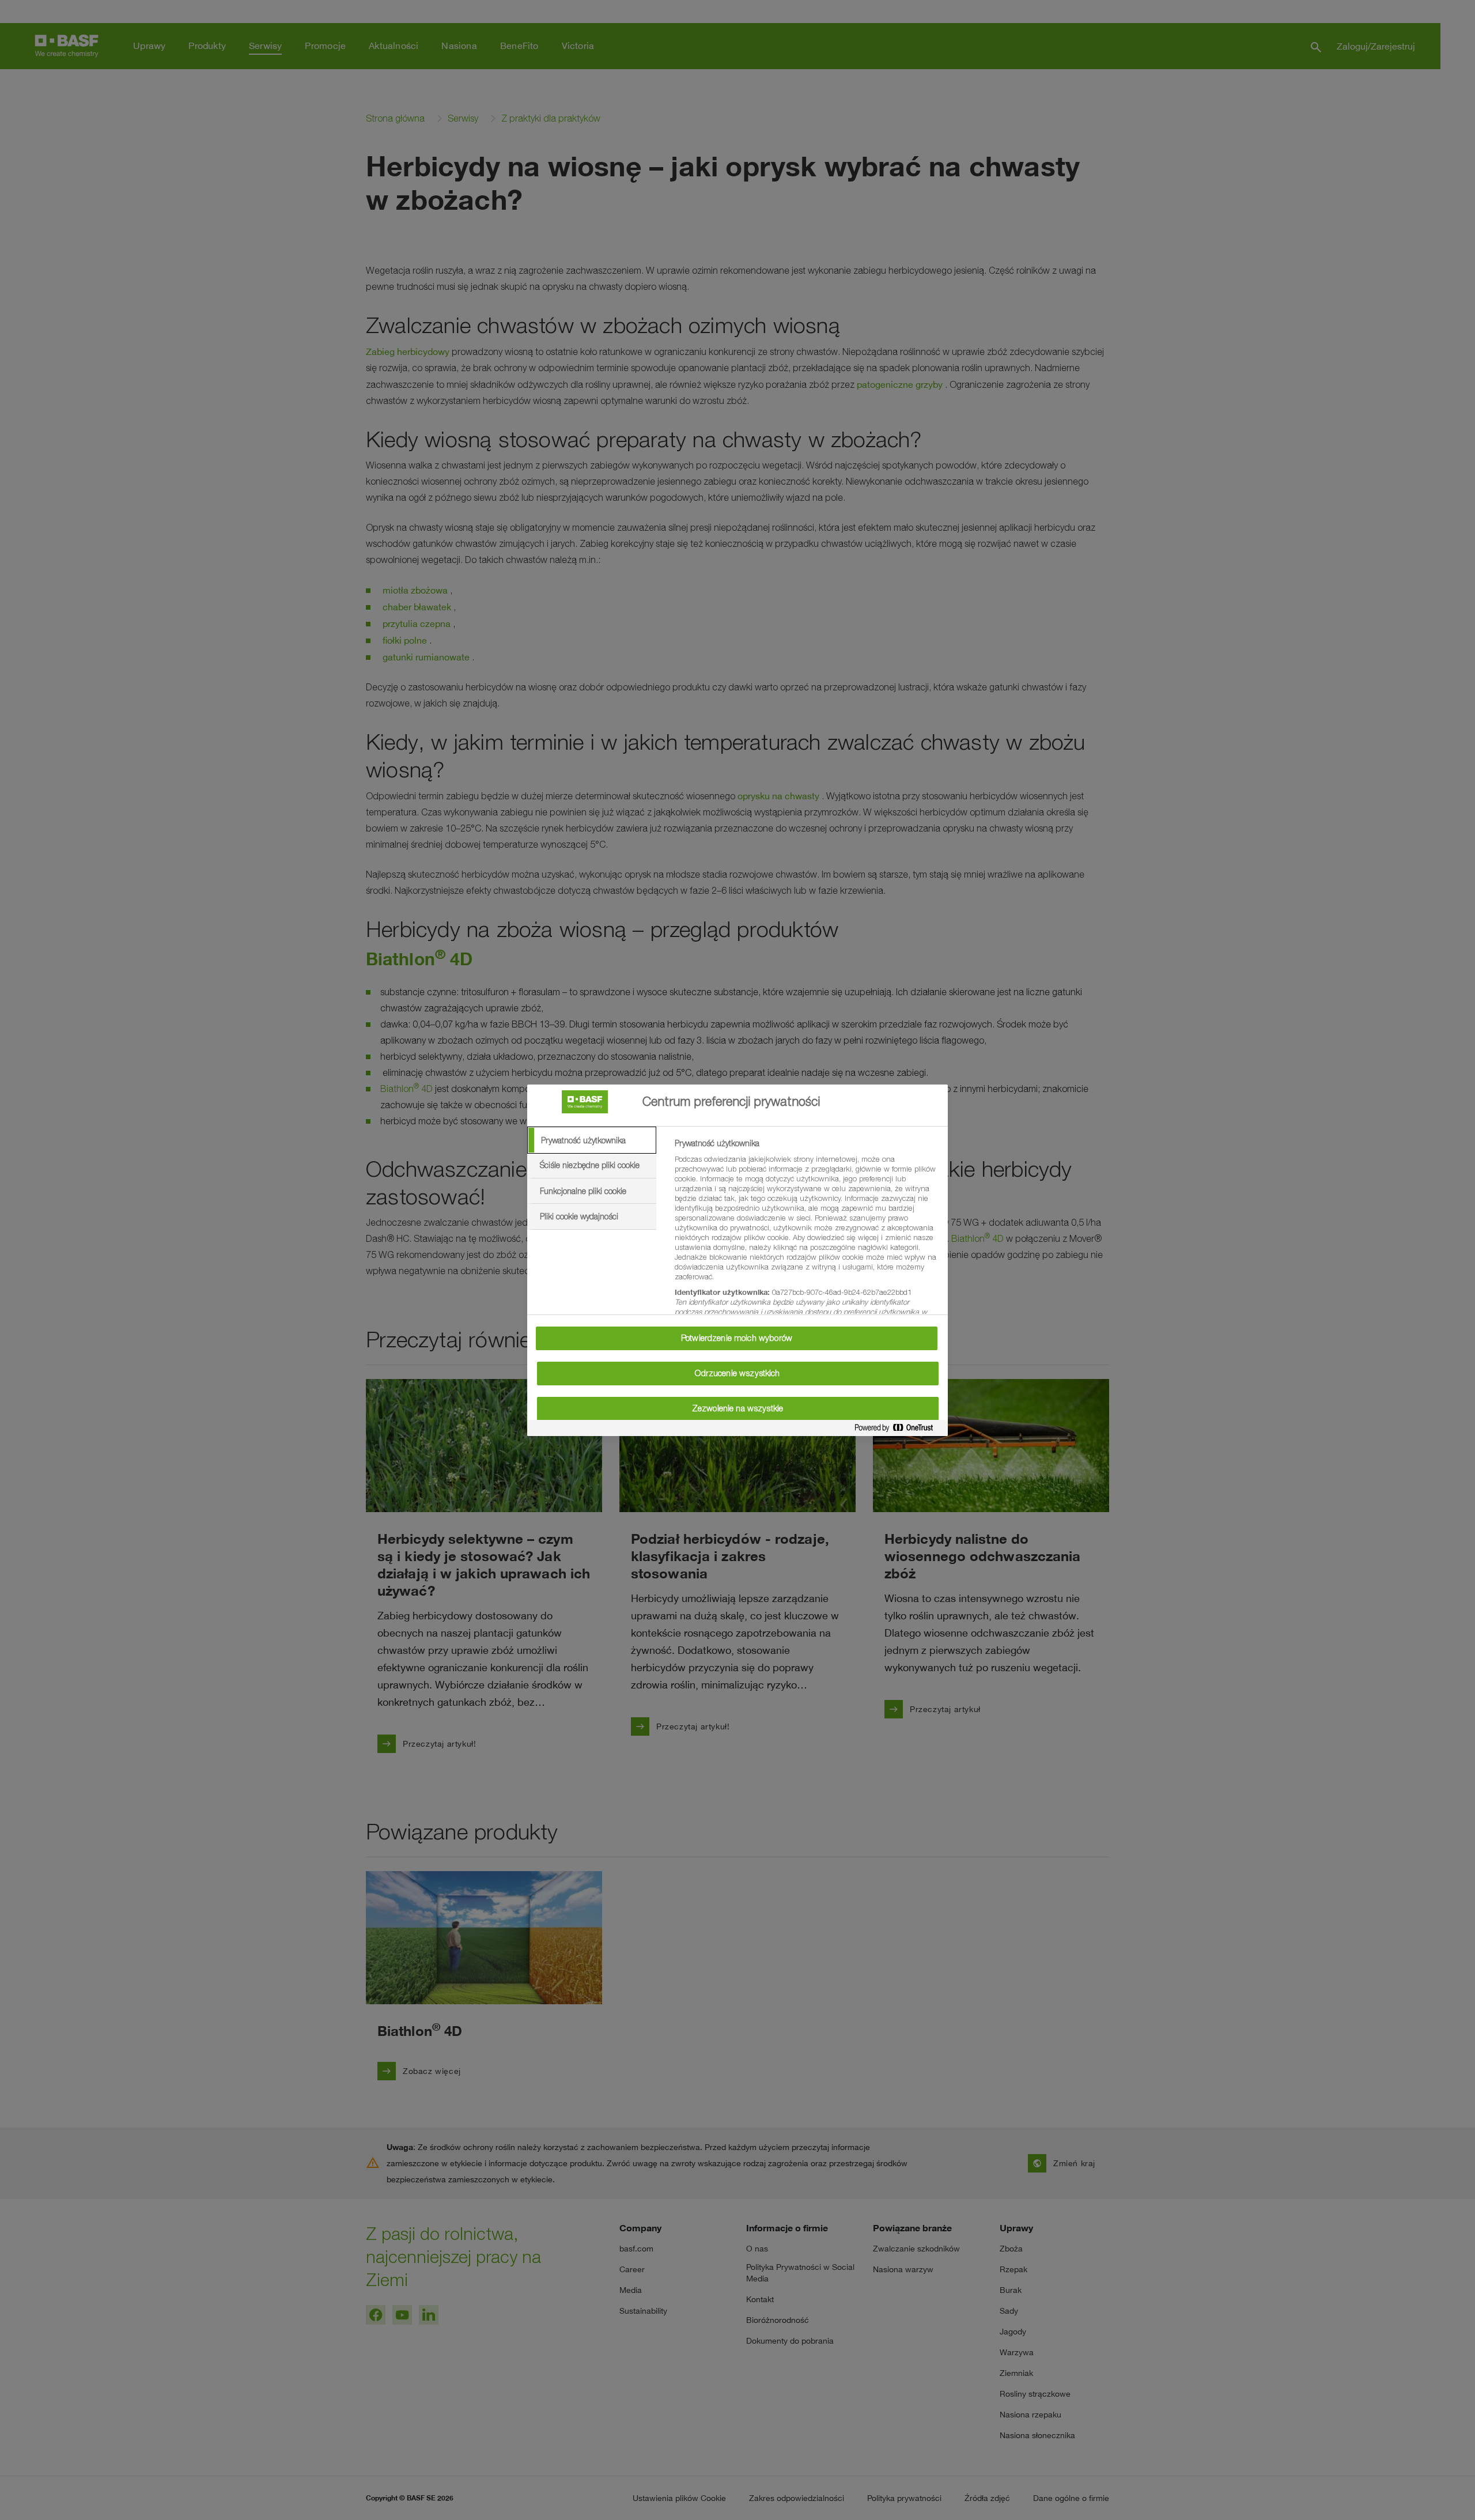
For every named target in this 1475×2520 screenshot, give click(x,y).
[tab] (592, 1140)
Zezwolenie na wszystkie (737, 1408)
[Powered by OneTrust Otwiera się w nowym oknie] (898, 1430)
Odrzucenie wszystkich (737, 1373)
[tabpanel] (806, 1244)
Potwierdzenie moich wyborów (737, 1338)
